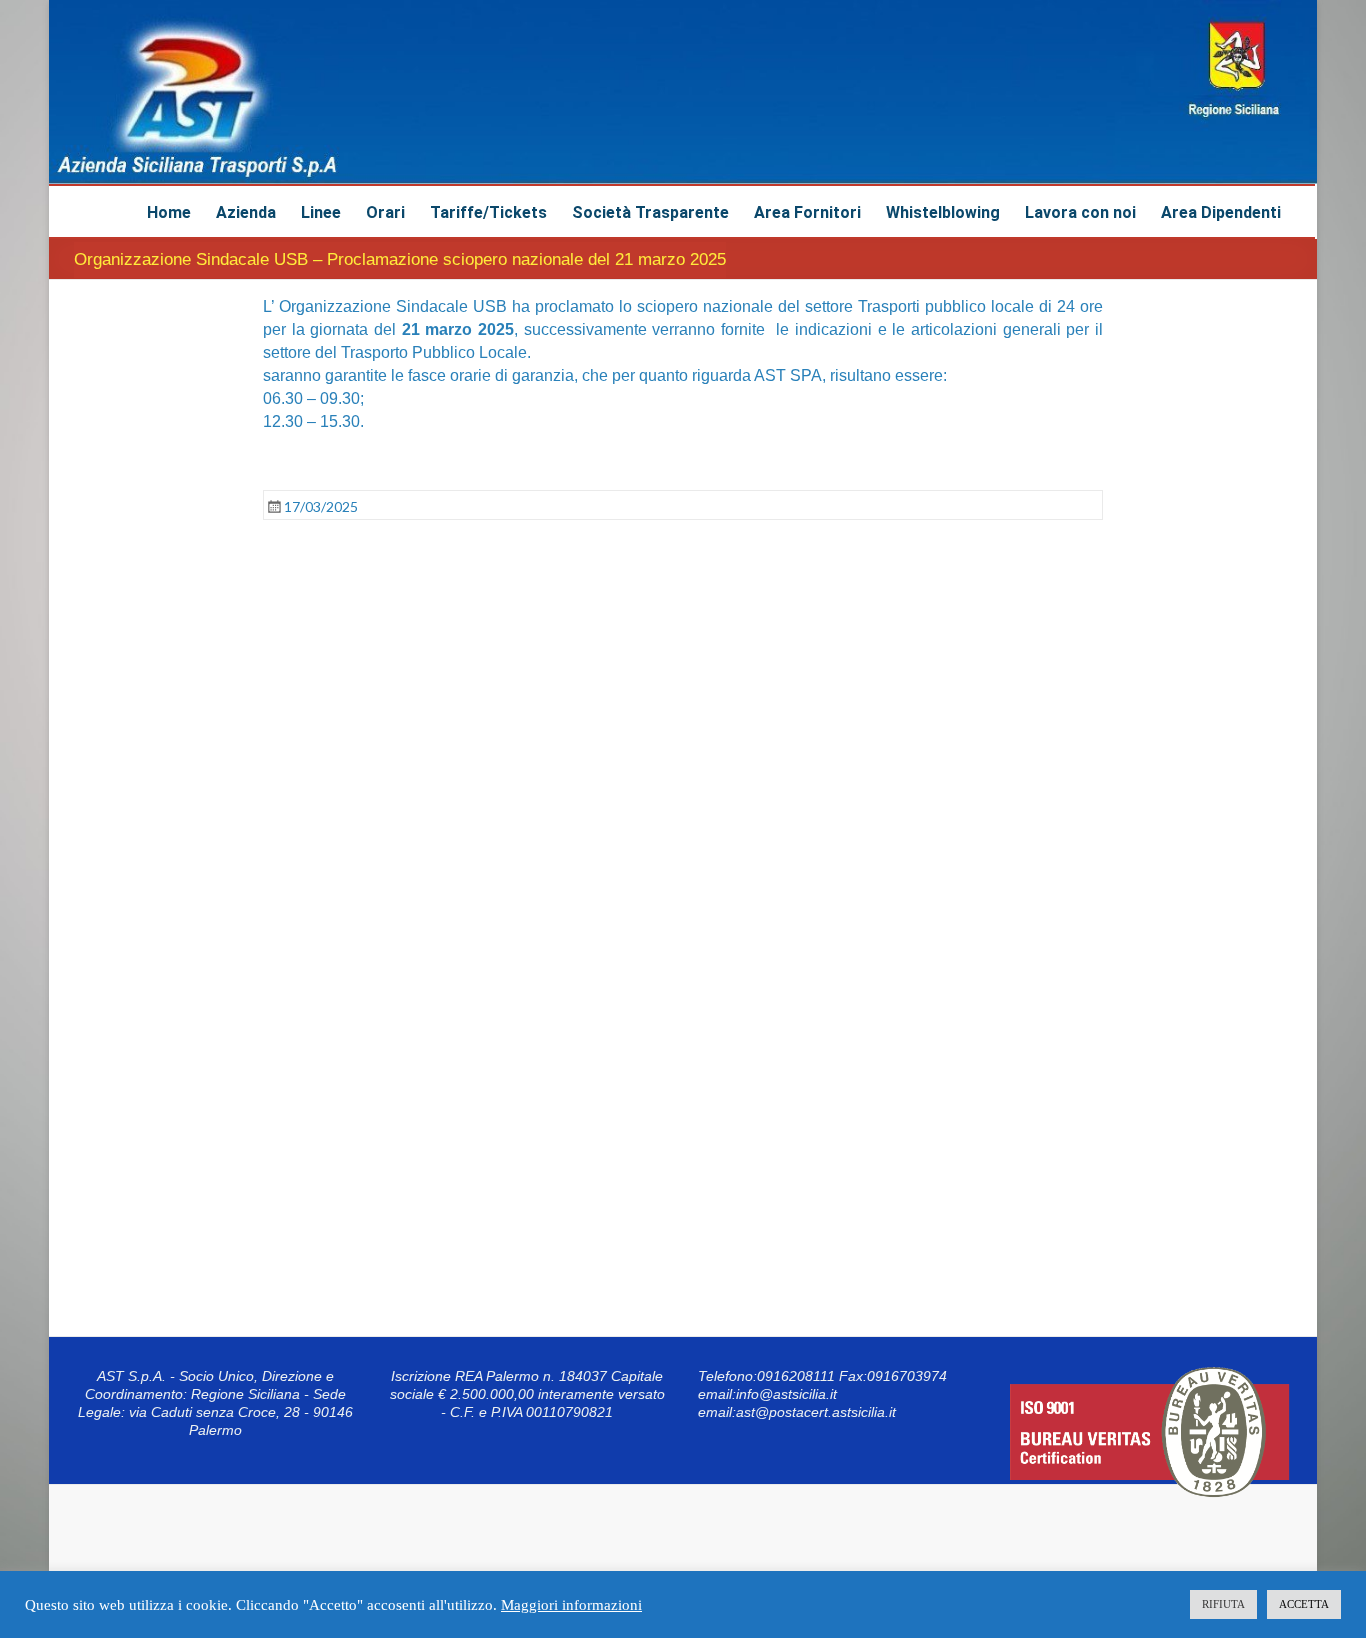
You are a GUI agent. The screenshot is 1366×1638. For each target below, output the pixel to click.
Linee (321, 212)
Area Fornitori (807, 212)
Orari (385, 212)
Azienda (246, 212)
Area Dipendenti (1221, 212)
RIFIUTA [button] (1223, 1604)
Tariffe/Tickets (488, 212)
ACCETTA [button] (1304, 1604)
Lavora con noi (1080, 212)
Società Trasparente (650, 212)
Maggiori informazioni (571, 1605)
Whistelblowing (943, 212)
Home (169, 212)
